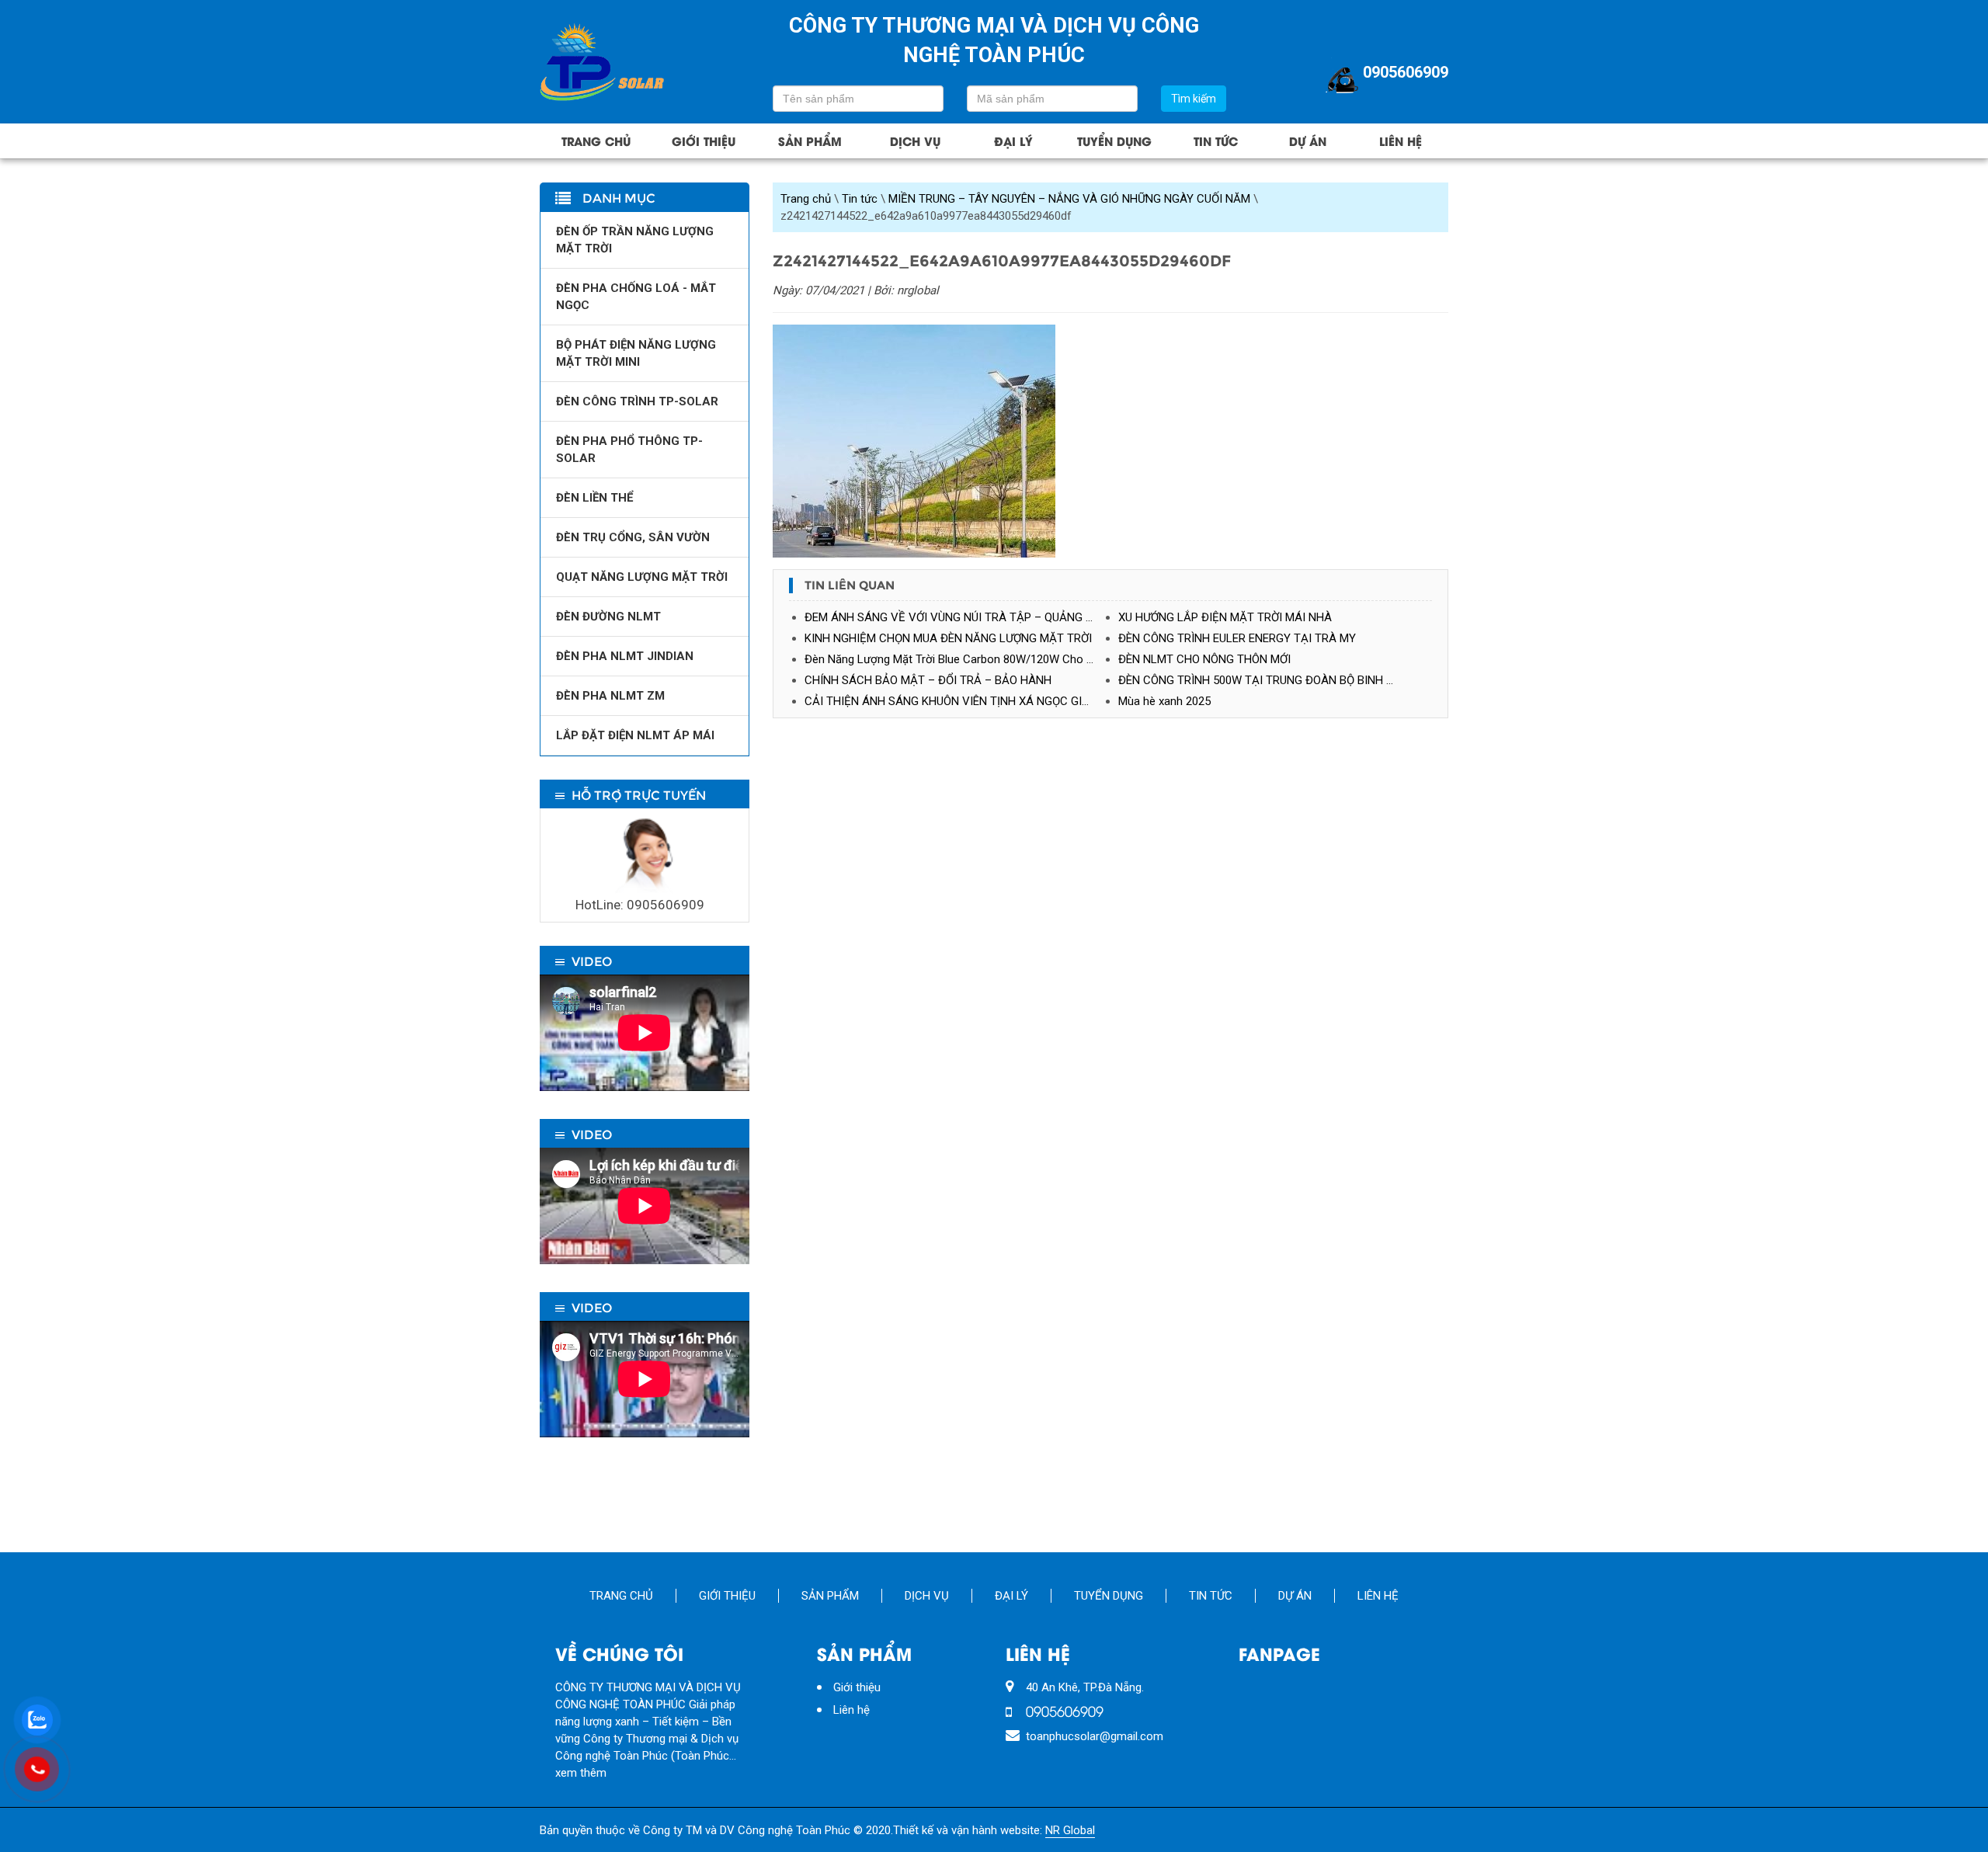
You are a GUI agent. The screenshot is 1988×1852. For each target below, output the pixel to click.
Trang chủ (596, 141)
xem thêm (581, 1773)
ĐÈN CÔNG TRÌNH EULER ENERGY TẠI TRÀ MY (1237, 638)
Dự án (1308, 141)
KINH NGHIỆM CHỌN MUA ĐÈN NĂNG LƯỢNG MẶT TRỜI (948, 638)
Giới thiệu (704, 141)
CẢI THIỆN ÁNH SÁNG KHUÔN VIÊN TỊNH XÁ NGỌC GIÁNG (955, 701)
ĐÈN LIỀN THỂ (594, 498)
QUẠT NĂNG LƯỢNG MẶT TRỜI (642, 577)
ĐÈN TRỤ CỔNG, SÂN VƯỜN (633, 537)
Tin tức (1216, 141)
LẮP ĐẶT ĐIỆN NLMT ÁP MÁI (635, 735)
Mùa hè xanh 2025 (1164, 701)
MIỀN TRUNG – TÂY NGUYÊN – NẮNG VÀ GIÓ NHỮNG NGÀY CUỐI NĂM (1069, 199)
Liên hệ (1401, 141)
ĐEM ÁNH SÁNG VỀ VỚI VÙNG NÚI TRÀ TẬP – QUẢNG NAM (958, 617)
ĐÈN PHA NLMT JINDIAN (625, 656)
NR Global (1070, 1830)
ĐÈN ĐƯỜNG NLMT (608, 617)
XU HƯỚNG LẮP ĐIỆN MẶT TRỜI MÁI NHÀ (1225, 617)
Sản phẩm (810, 141)
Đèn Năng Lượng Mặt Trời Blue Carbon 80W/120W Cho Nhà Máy (961, 659)
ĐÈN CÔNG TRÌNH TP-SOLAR (637, 401)
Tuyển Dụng (1114, 141)
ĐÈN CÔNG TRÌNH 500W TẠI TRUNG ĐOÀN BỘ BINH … (1256, 680)
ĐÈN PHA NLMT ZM (610, 696)
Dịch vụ (915, 141)
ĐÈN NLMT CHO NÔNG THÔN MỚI (1204, 659)
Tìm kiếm (1194, 99)
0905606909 (1406, 72)
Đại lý (1013, 141)
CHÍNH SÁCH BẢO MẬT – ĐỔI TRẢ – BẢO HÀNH (928, 680)
